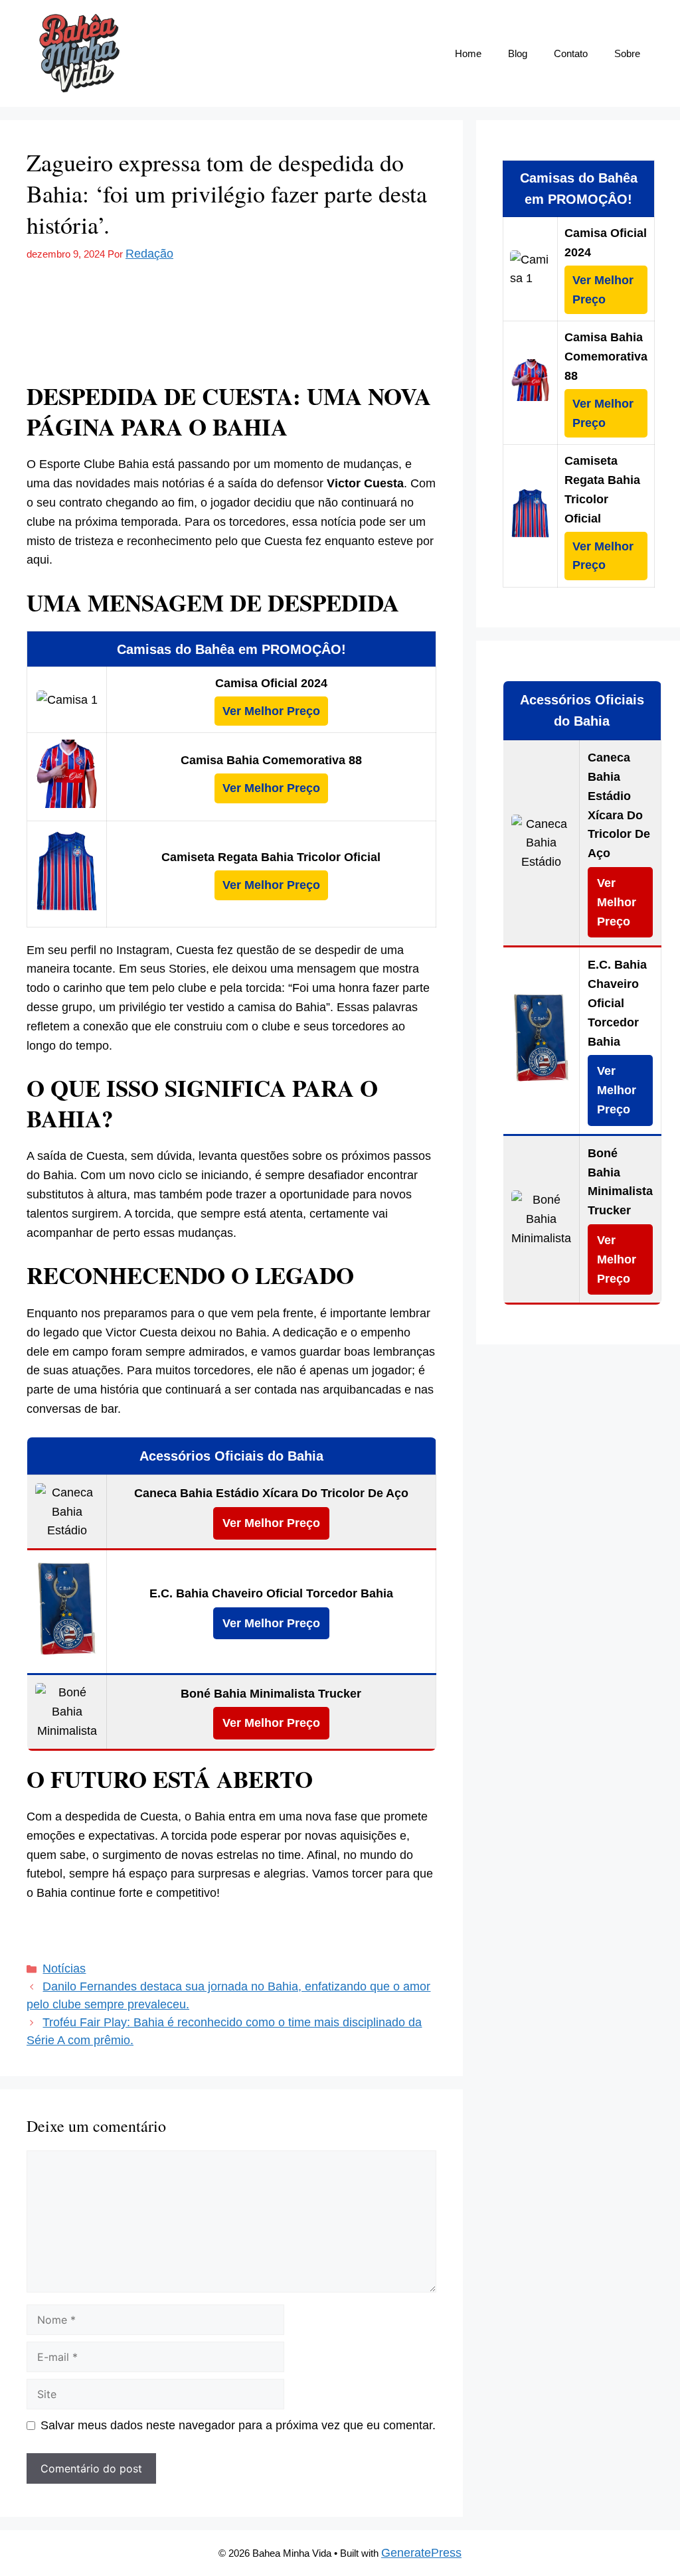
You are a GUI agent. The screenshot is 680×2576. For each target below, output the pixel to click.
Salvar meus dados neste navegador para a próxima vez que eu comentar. (238, 2425)
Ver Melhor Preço (271, 711)
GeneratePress (421, 2553)
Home (468, 53)
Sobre (627, 53)
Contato (571, 53)
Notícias (64, 1969)
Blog (518, 53)
